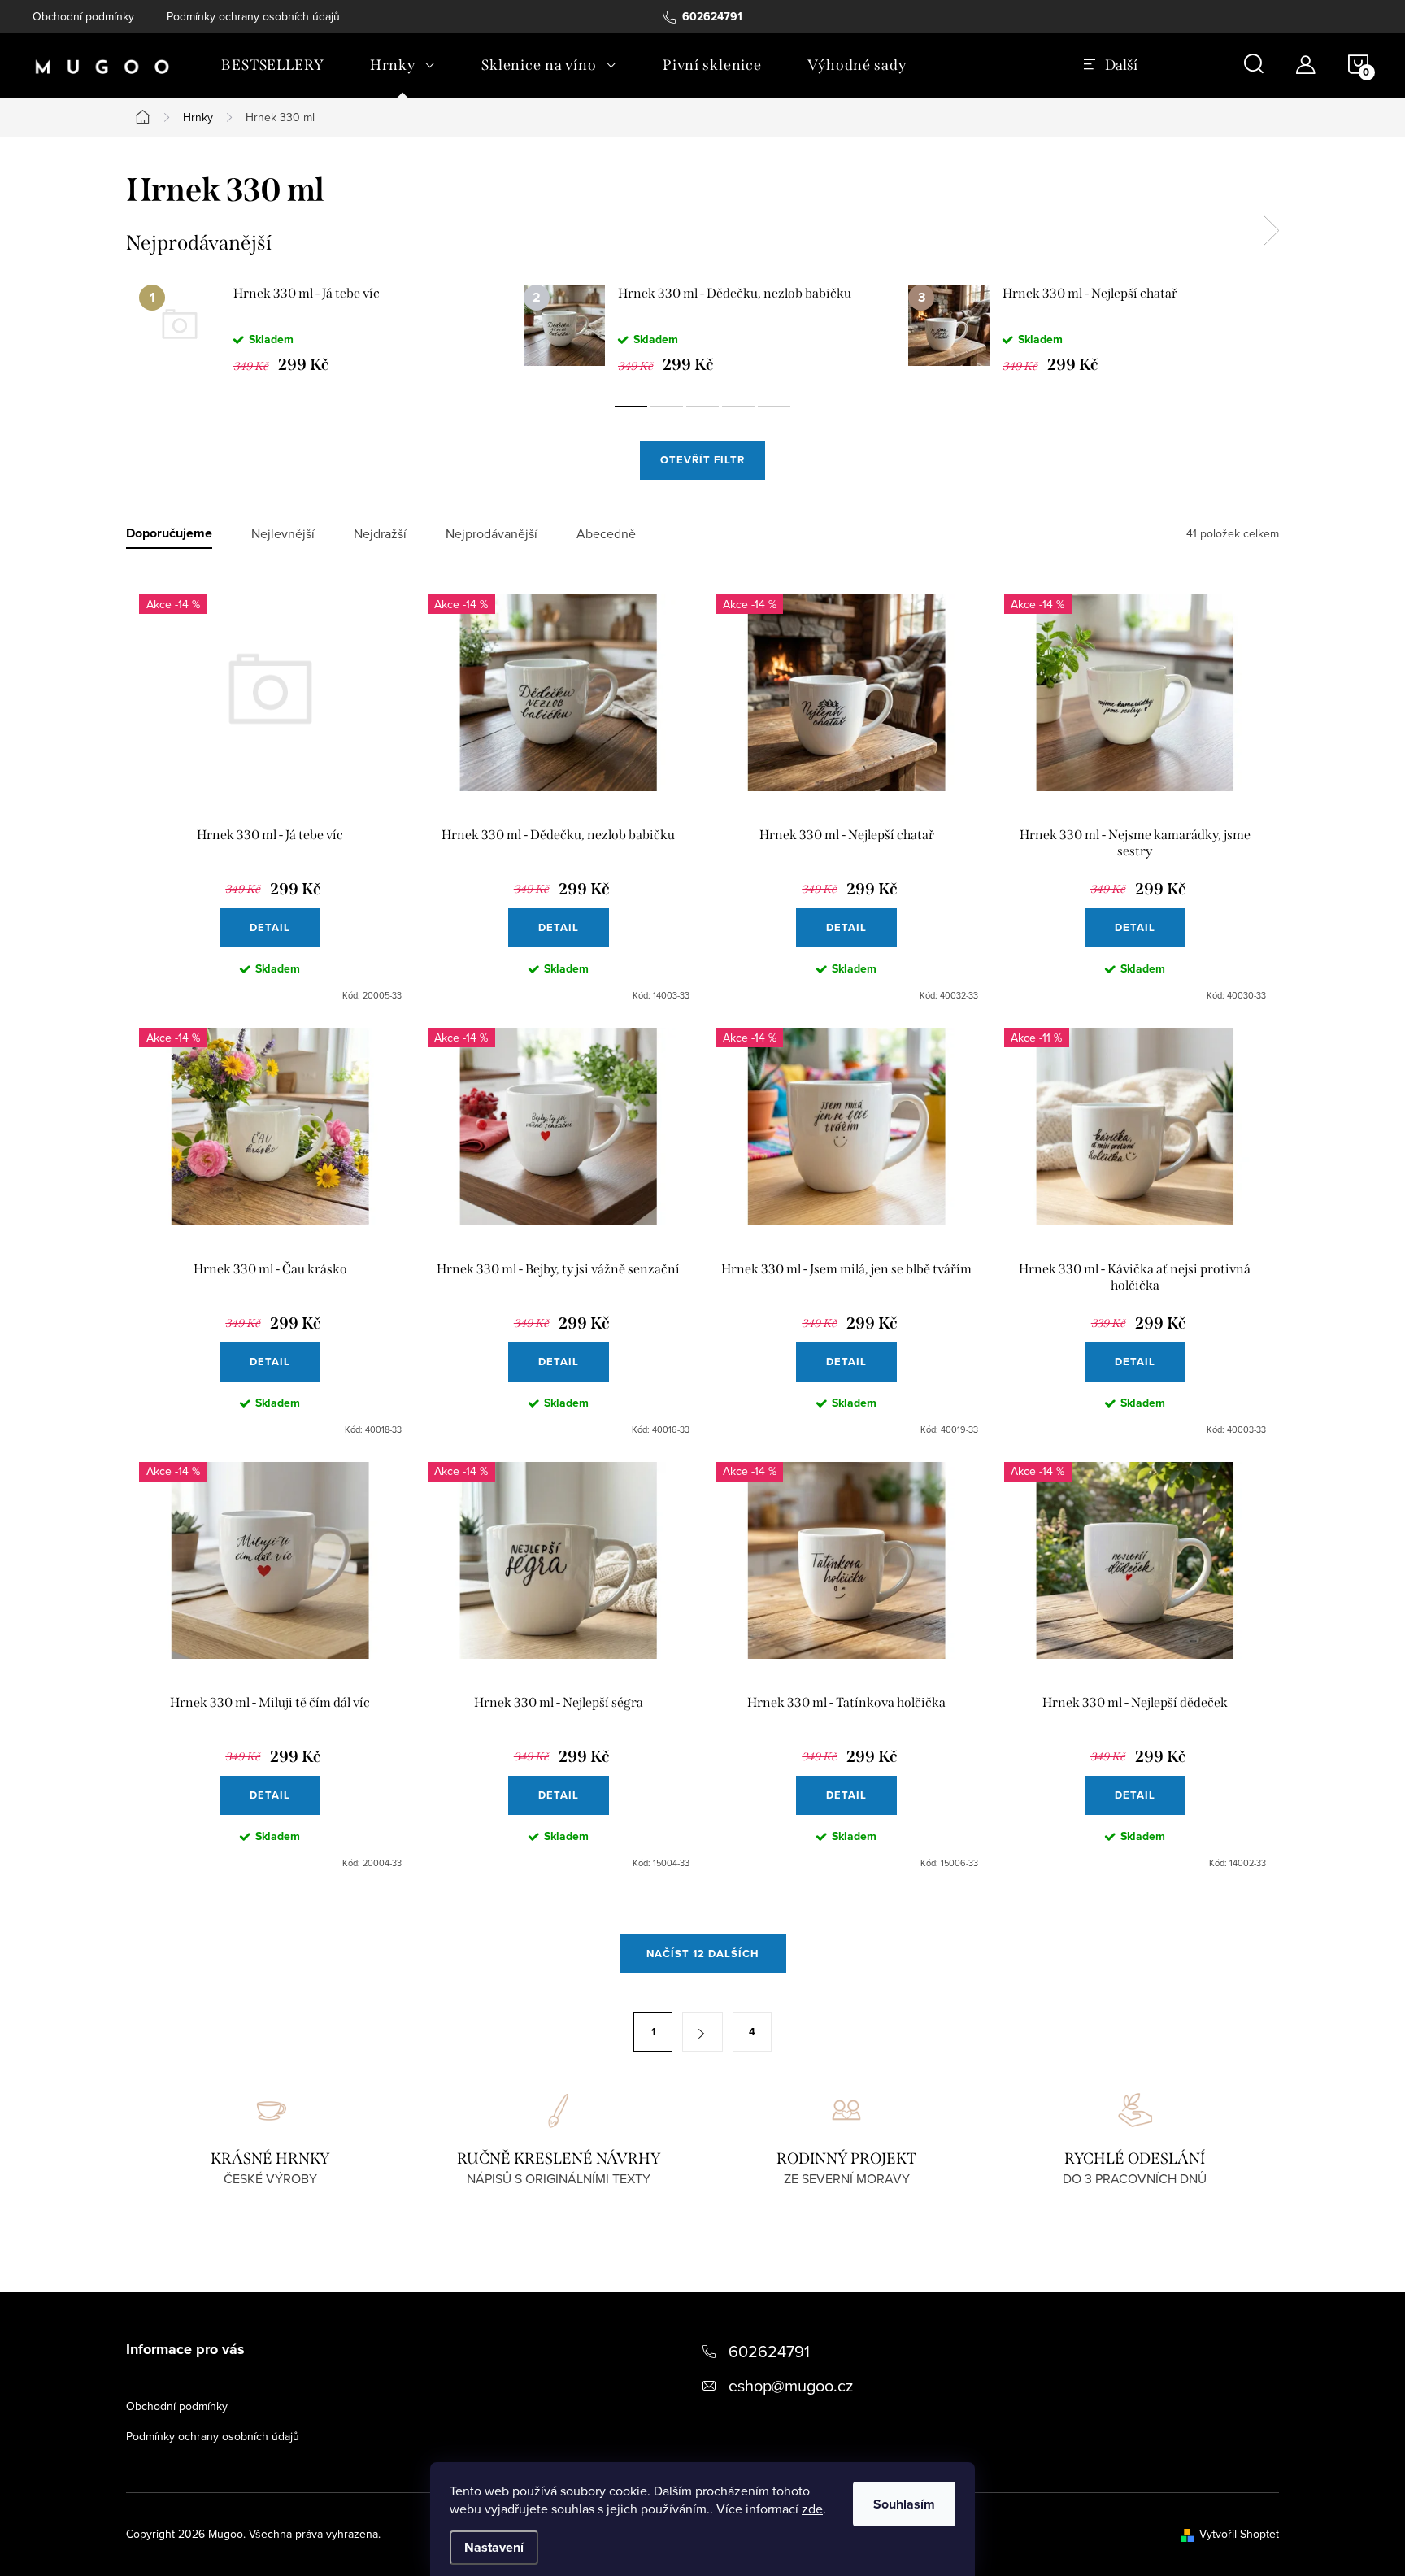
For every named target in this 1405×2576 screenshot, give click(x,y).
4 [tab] (738, 407)
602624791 (769, 2351)
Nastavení (494, 2547)
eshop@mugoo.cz (791, 2385)
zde (812, 2509)
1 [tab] (631, 407)
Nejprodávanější (492, 534)
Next (1271, 231)
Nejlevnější (283, 534)
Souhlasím (904, 2504)
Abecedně (606, 534)
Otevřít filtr (702, 460)
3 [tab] (702, 407)
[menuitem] (273, 65)
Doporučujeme (169, 534)
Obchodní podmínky (83, 16)
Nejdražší (380, 534)
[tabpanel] (318, 329)
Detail (270, 927)
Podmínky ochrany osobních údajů (253, 16)
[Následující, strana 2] (702, 2032)
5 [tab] (774, 407)
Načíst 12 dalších (703, 1954)
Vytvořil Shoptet (1239, 2534)
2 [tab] (667, 407)
